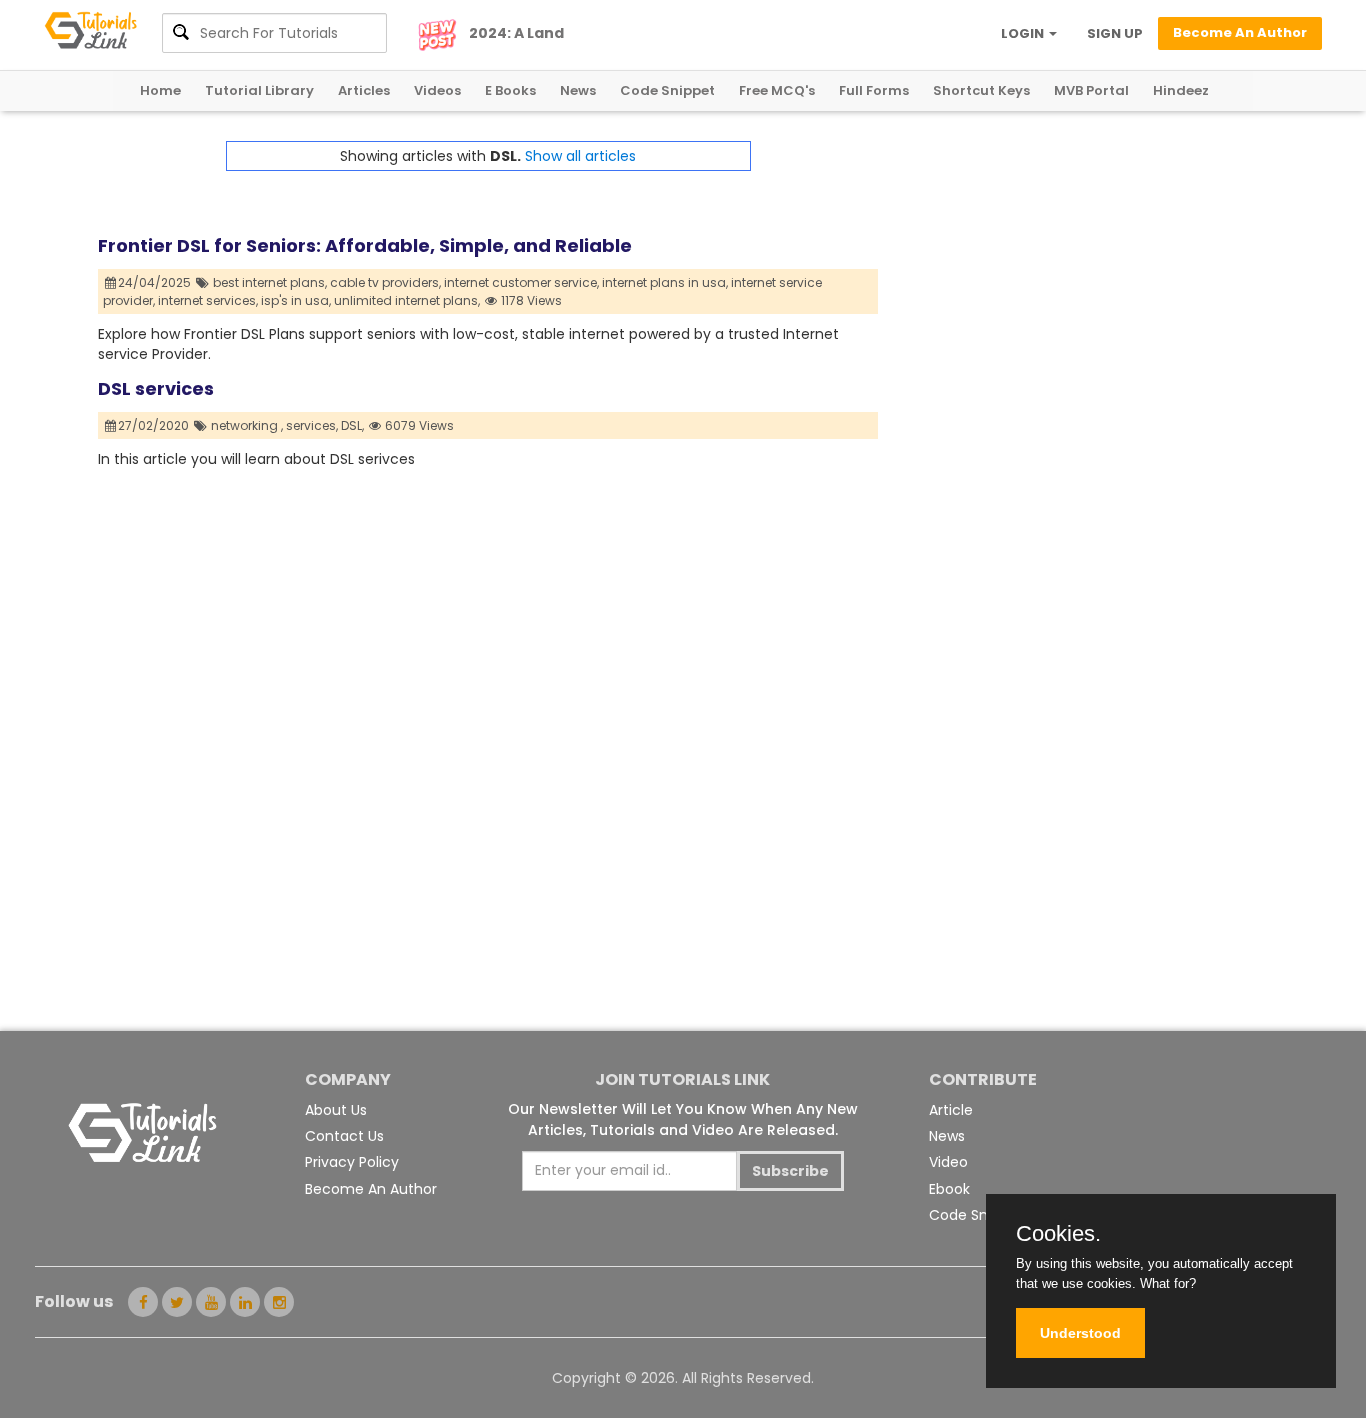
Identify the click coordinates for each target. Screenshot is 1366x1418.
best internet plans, (270, 282)
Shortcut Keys (981, 90)
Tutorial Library (259, 90)
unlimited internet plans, (407, 300)
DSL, (352, 425)
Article (951, 1110)
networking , (247, 425)
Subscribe (790, 1171)
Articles (364, 90)
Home (160, 90)
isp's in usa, (296, 300)
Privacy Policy (352, 1162)
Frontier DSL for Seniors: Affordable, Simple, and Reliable (365, 245)
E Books (510, 90)
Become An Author (371, 1189)
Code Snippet (667, 90)
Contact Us (344, 1136)
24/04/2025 (156, 282)
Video (948, 1162)
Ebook (949, 1189)
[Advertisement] (1073, 281)
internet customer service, (521, 282)
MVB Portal (1091, 90)
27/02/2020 (155, 425)
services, (312, 425)
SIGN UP (1115, 33)
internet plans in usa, (665, 282)
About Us (336, 1110)
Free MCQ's (777, 90)
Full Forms (874, 90)
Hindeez (1181, 90)
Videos (437, 90)
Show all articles (580, 156)
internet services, (208, 300)
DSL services (156, 388)
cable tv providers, (385, 282)
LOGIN (1024, 33)
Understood (1080, 1333)
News (578, 90)
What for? (1168, 1283)
